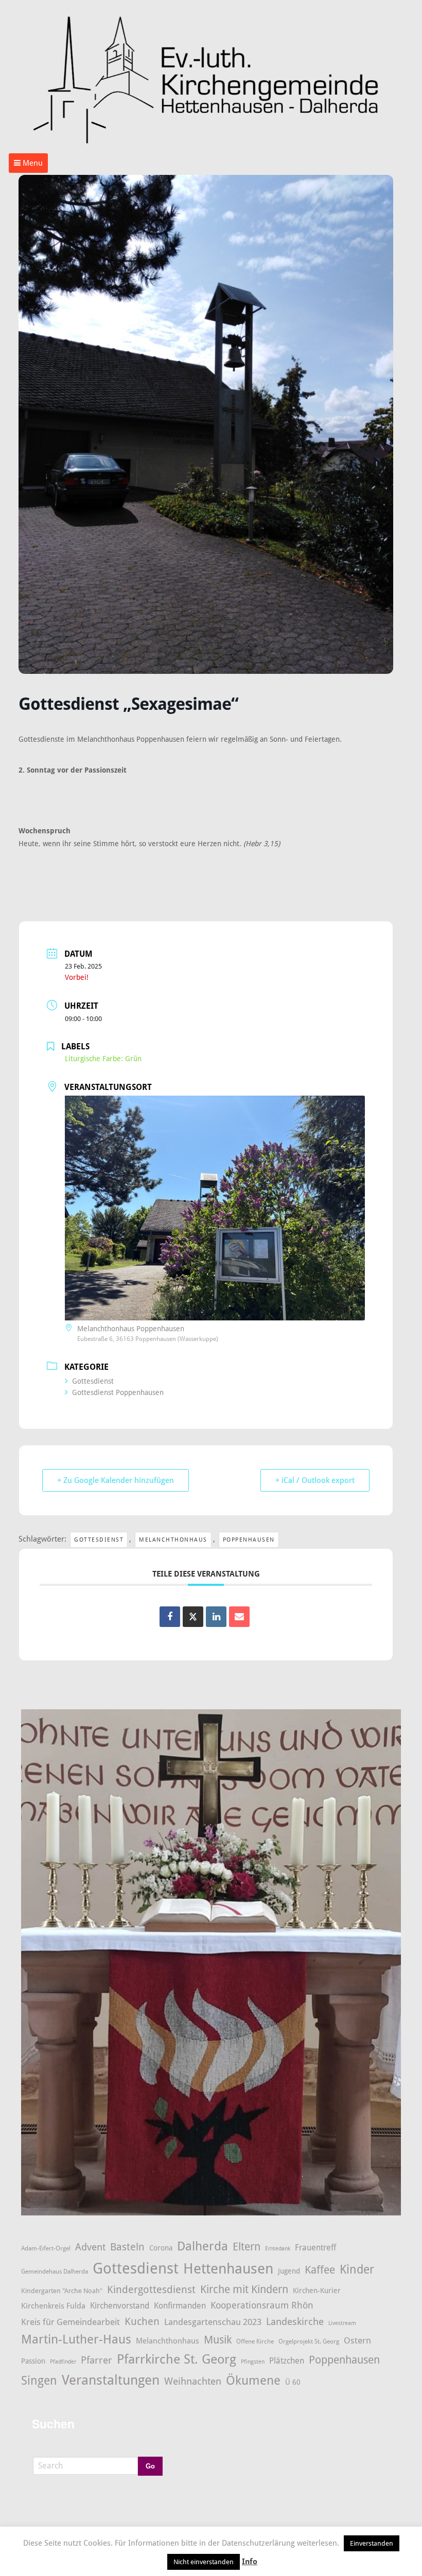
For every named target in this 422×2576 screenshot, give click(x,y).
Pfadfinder (63, 2362)
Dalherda (203, 2246)
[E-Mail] (239, 1617)
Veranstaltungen (111, 2380)
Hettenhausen (228, 2269)
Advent (90, 2247)
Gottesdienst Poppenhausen (118, 1392)
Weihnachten (193, 2382)
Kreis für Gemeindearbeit (71, 2322)
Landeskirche (295, 2322)
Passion (33, 2361)
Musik (218, 2340)
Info (250, 2562)
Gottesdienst (93, 1381)
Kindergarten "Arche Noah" (62, 2291)
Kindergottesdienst (151, 2289)
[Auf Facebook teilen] (170, 1617)
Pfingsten (253, 2362)
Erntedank (278, 2249)
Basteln (127, 2247)
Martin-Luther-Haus (76, 2339)
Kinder (357, 2269)
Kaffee (320, 2270)
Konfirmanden (180, 2306)
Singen (39, 2381)
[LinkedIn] (216, 1617)
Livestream (342, 2323)
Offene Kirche (255, 2341)
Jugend (289, 2271)
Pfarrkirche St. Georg (177, 2359)
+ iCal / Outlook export (315, 1480)
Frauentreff (315, 2248)
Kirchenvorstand (120, 2306)
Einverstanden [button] (372, 2543)
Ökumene (253, 2380)
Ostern (357, 2340)
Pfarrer (96, 2360)
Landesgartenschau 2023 (213, 2322)
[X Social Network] (193, 1617)
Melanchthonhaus (173, 1540)
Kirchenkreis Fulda (53, 2306)
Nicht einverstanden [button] (204, 2562)
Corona (161, 2248)
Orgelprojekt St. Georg (309, 2341)
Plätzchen (287, 2361)
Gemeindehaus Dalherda (55, 2271)
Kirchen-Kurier (317, 2291)
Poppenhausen (249, 1540)
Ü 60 (293, 2382)
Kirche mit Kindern (244, 2289)
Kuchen (142, 2321)
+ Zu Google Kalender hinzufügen (116, 1480)
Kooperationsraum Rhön (262, 2305)
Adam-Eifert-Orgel (46, 2248)
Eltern (247, 2247)
